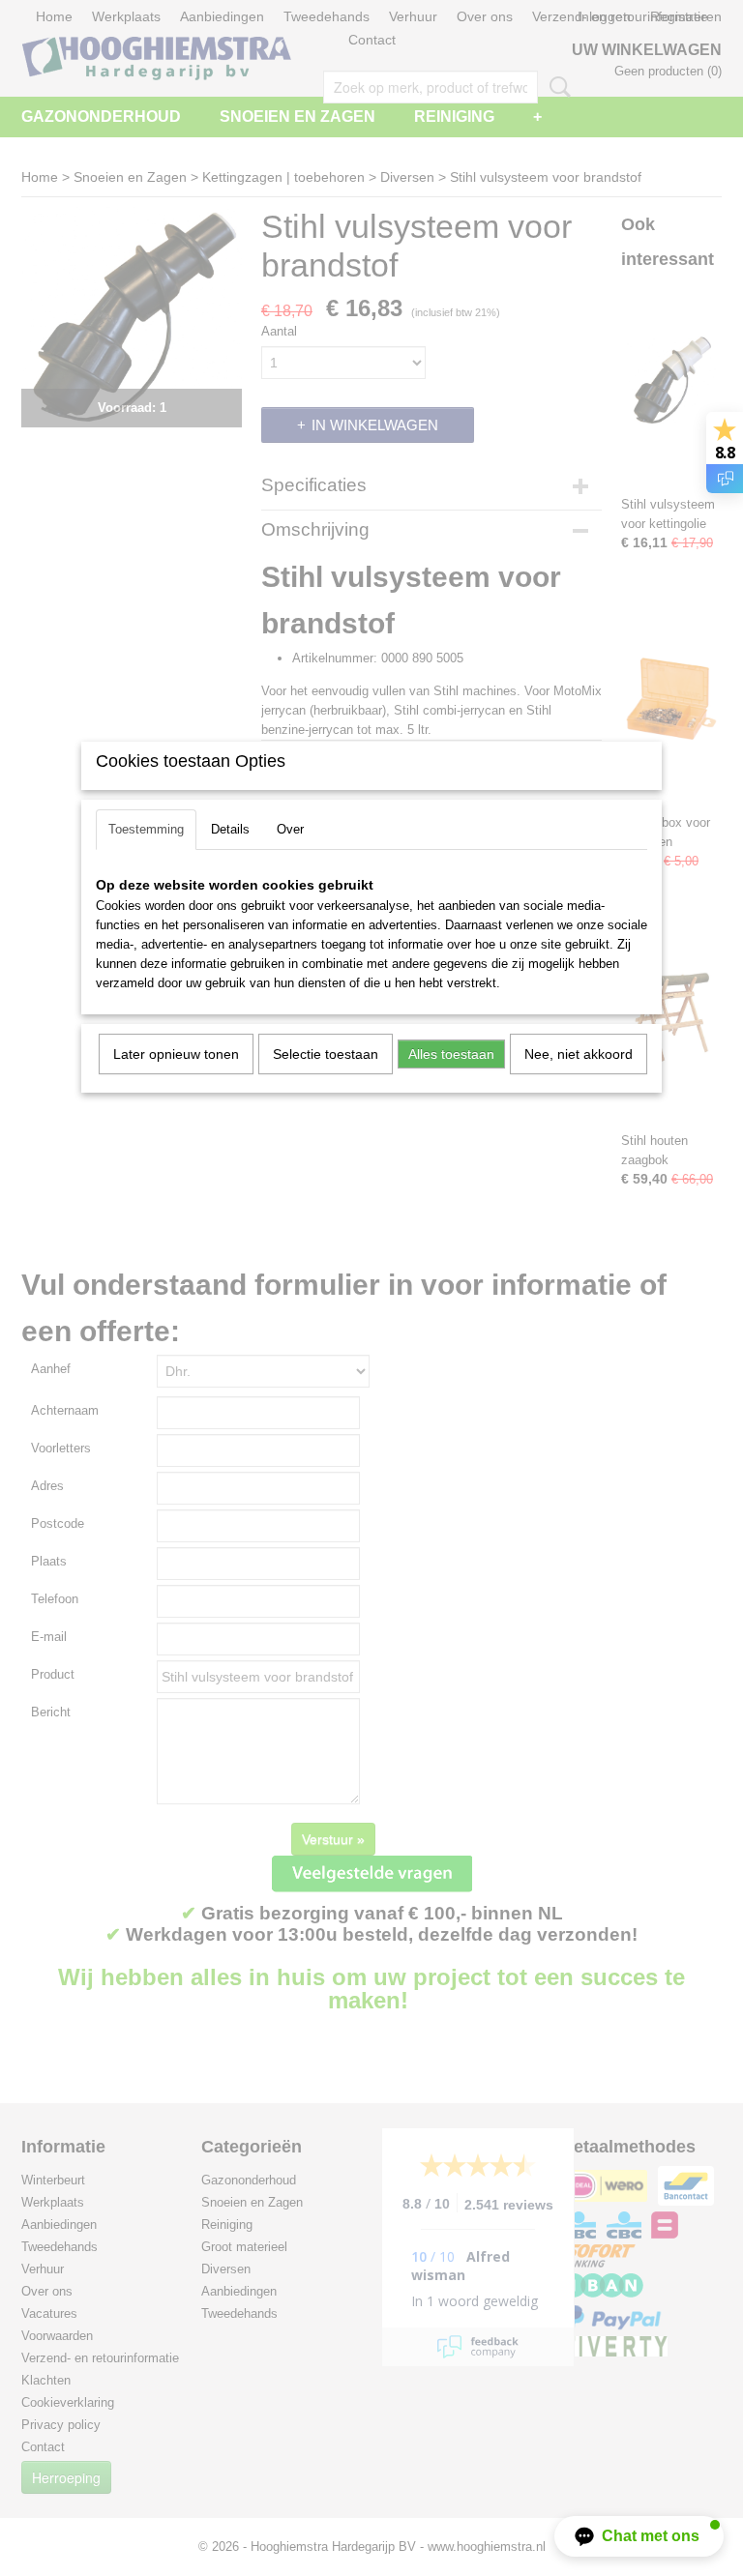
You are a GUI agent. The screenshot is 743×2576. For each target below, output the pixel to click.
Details (230, 829)
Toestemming (146, 829)
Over (290, 829)
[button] (639, 2536)
